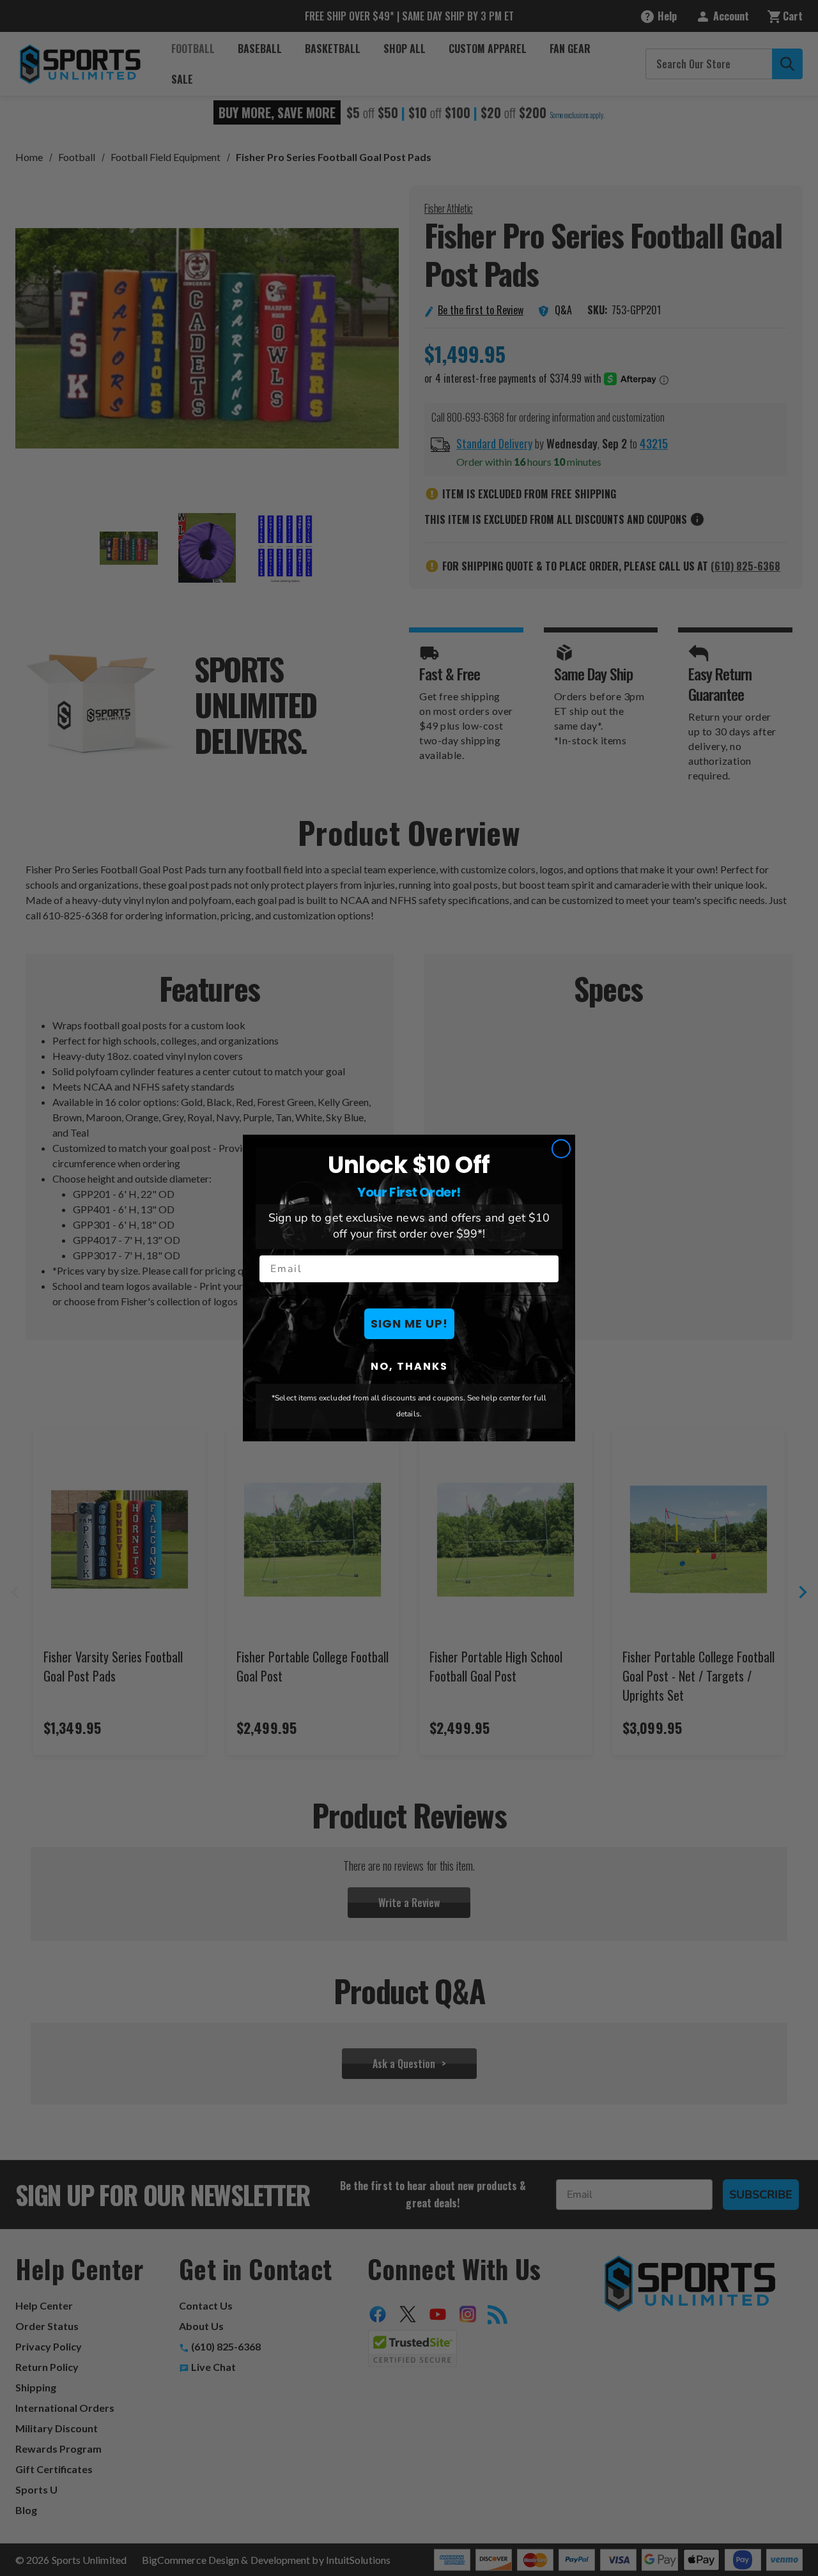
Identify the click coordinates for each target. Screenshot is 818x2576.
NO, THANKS (409, 1366)
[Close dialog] (561, 1149)
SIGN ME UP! (409, 1323)
